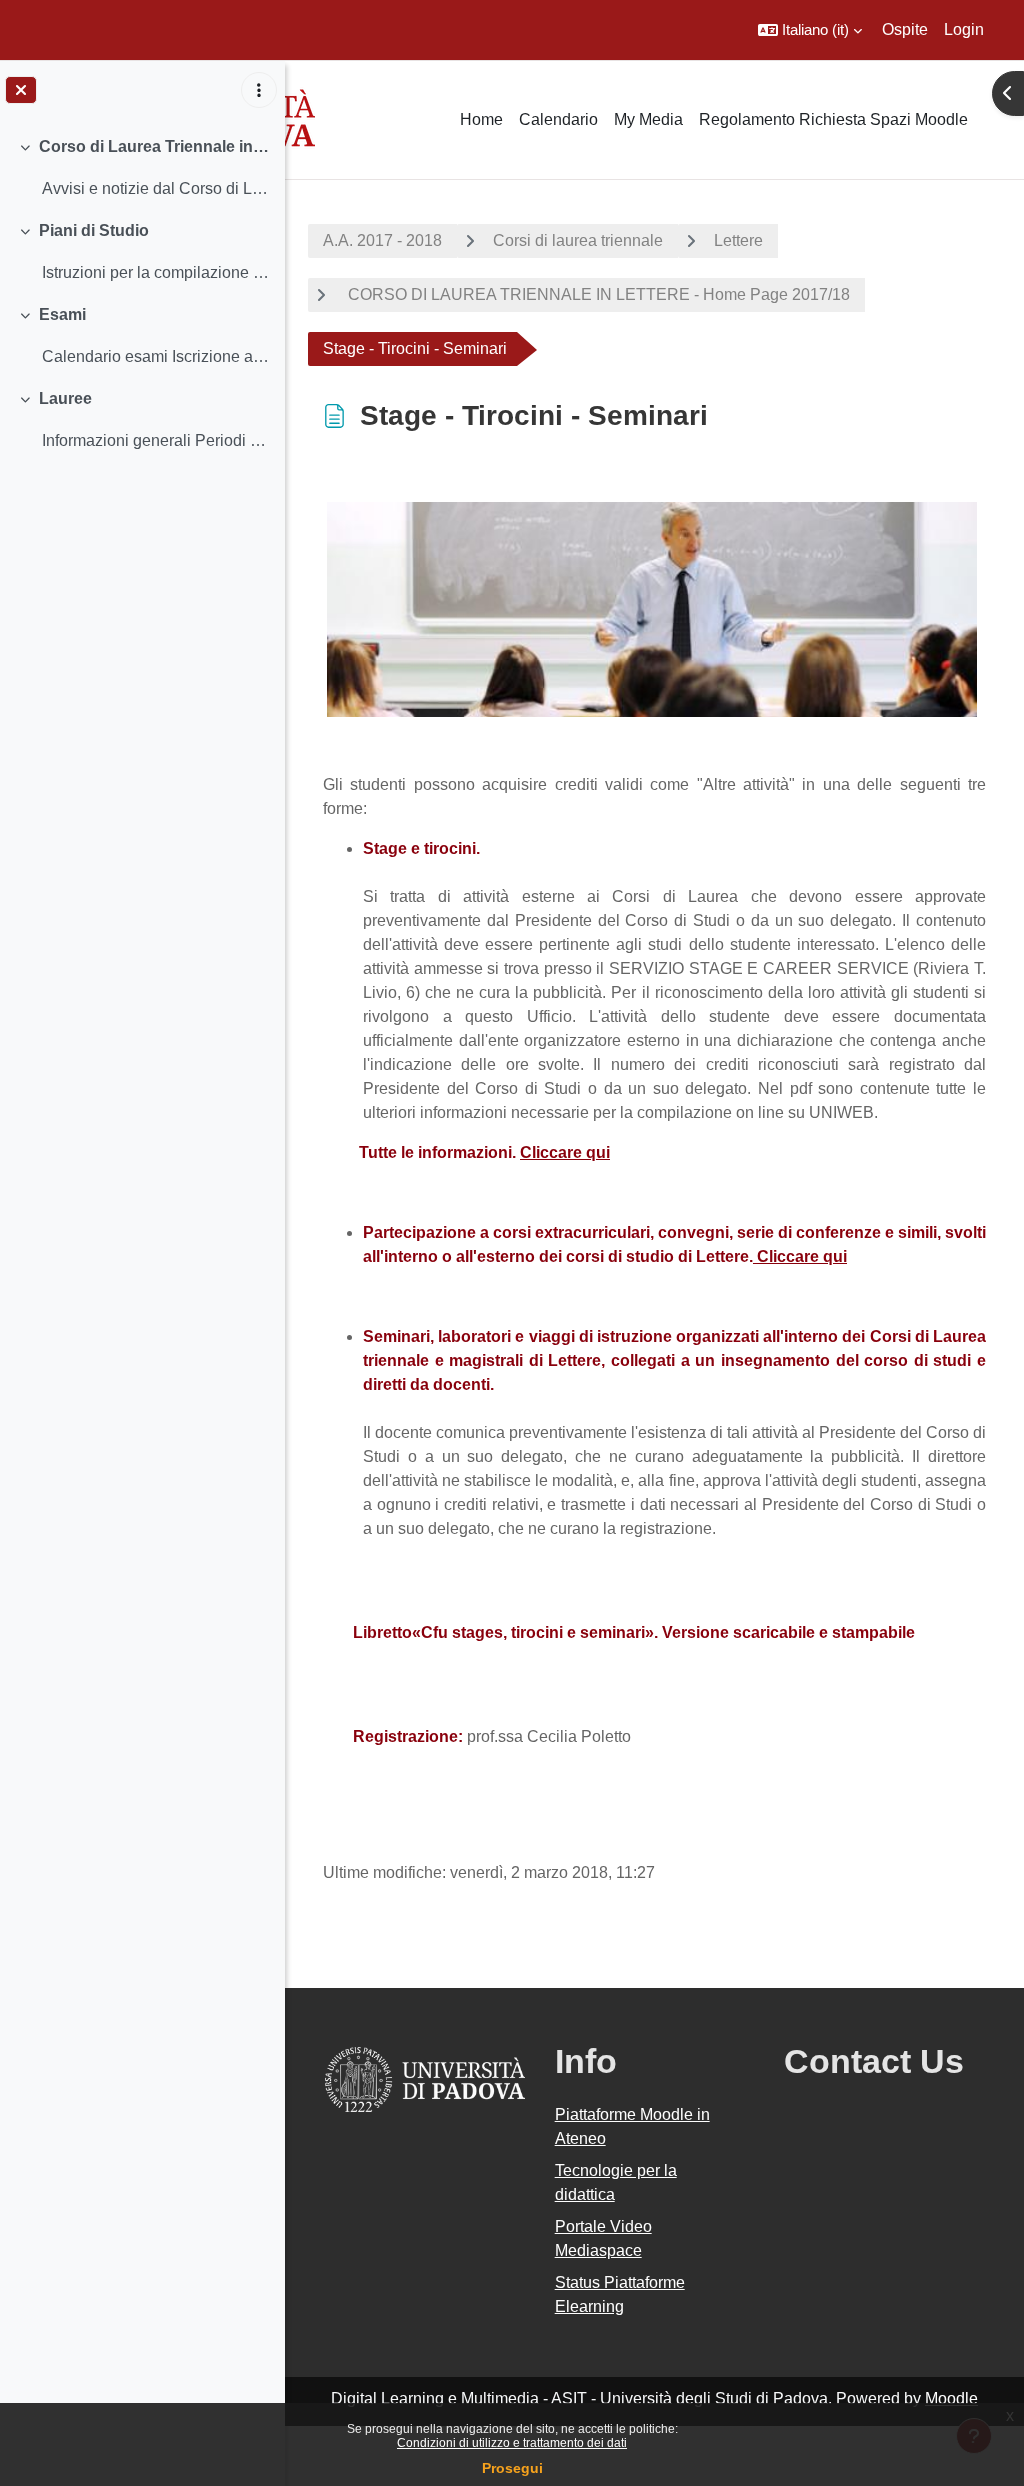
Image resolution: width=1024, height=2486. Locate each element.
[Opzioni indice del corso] (259, 90)
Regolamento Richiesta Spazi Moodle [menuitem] (833, 119)
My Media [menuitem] (648, 119)
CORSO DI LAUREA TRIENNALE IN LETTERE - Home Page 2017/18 (597, 294)
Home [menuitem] (481, 119)
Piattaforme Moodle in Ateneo (632, 2126)
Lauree (65, 398)
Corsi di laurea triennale (578, 240)
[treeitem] (142, 168)
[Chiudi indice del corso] (21, 90)
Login (964, 29)
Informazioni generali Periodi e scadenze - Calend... (155, 440)
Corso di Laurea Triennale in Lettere (154, 146)
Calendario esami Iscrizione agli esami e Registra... (155, 356)
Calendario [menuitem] (558, 119)
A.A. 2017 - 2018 (382, 240)
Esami (62, 314)
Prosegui (512, 2468)
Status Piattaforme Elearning (620, 2294)
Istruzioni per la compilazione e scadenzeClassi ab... (155, 272)
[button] (810, 30)
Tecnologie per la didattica (616, 2182)
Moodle (951, 2398)
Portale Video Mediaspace (603, 2238)
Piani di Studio (94, 230)
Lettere (738, 240)
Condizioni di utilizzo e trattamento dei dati (512, 2443)
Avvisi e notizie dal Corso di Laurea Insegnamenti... (155, 188)
